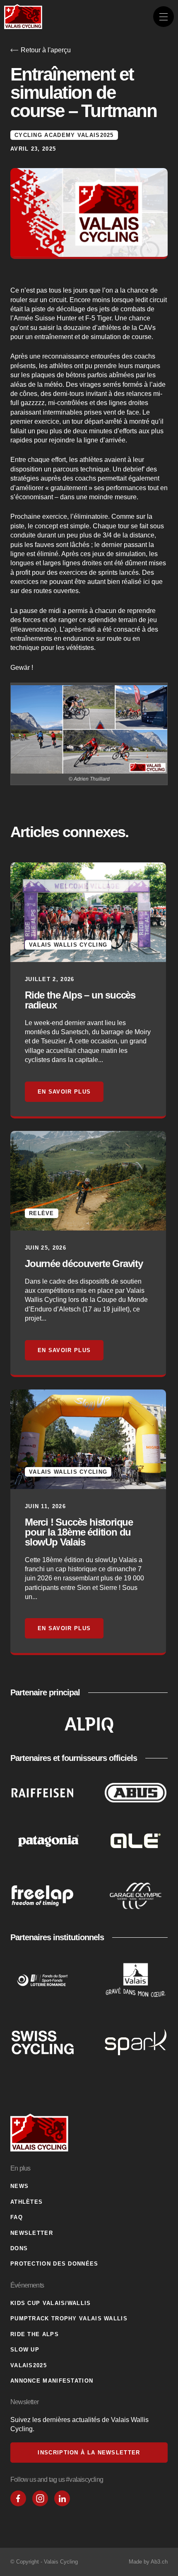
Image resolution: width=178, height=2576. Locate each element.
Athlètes (26, 2202)
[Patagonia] (48, 1841)
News (19, 2186)
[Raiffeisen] (43, 1792)
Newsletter (32, 2233)
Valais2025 (29, 2365)
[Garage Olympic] (136, 1896)
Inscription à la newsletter (89, 2453)
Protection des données (54, 2264)
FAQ (17, 2217)
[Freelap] (43, 1896)
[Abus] (136, 1792)
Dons (19, 2248)
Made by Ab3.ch (148, 2562)
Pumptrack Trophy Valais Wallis (69, 2318)
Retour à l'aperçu (46, 50)
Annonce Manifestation (52, 2381)
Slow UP (25, 2350)
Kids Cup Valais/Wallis (51, 2303)
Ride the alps (35, 2334)
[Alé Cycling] (136, 1841)
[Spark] (136, 2042)
